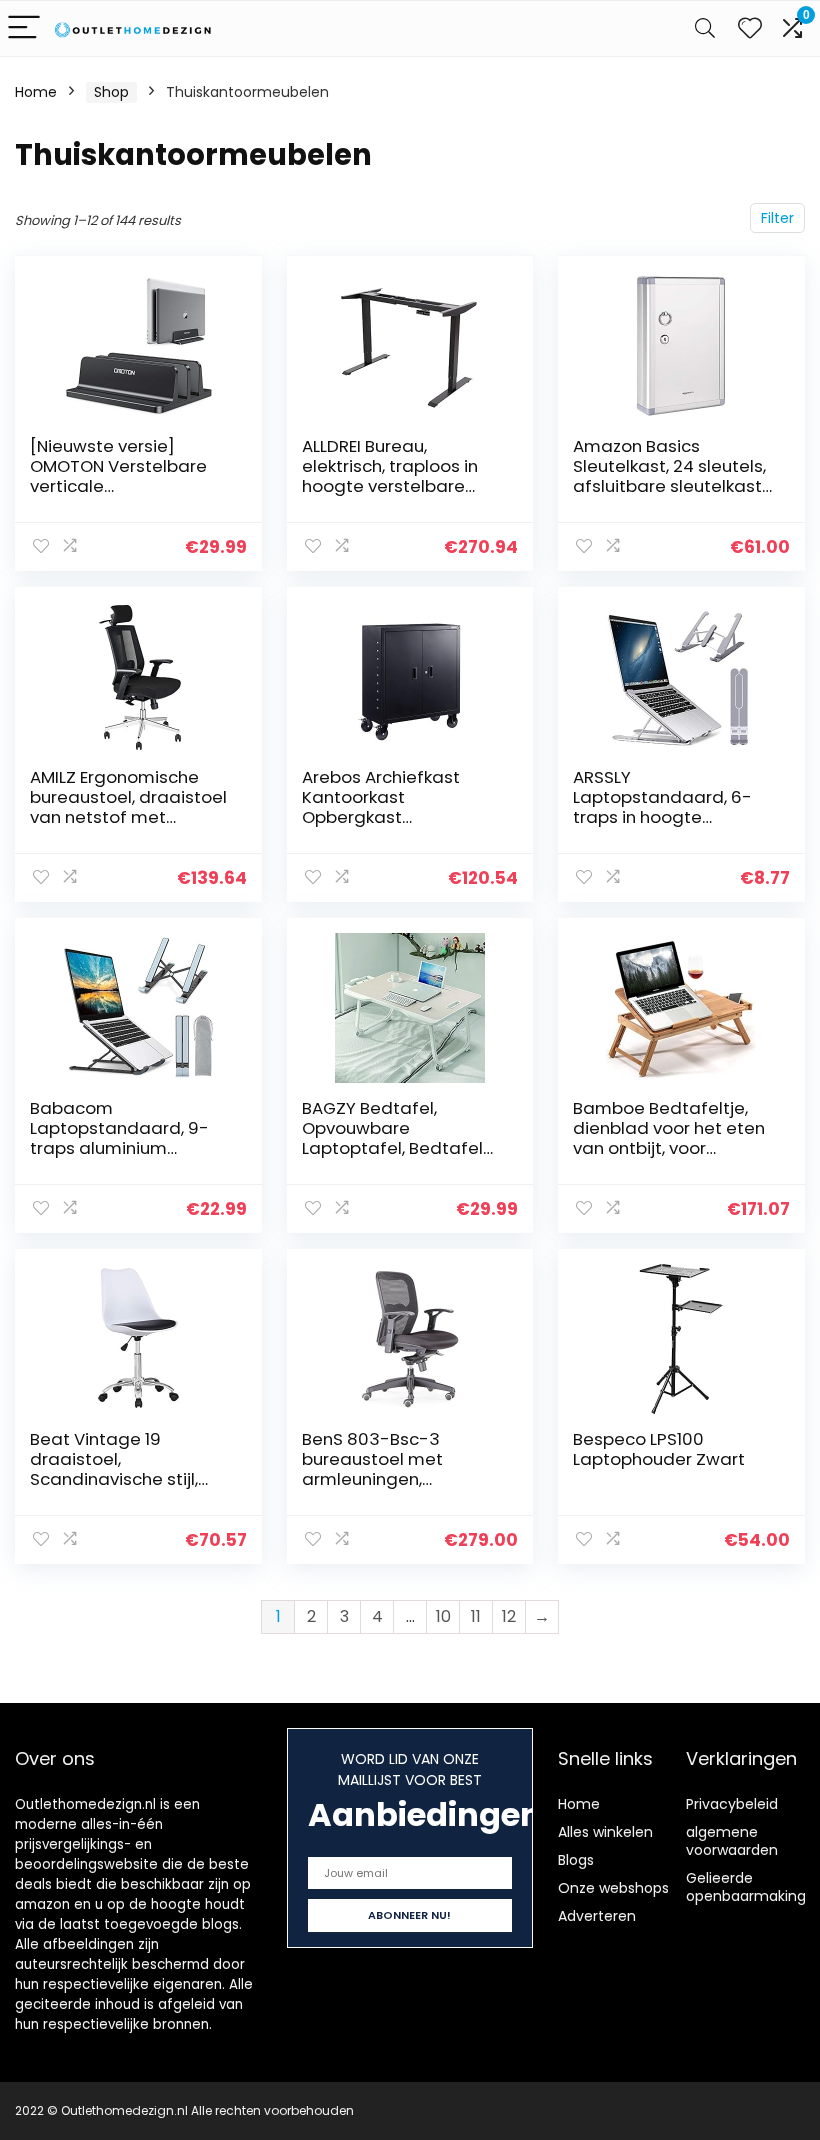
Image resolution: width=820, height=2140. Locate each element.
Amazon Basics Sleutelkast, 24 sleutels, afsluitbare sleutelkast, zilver (669, 476)
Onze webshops (613, 1888)
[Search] (705, 28)
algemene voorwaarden (732, 1841)
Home (36, 92)
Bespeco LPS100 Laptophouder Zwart (659, 1449)
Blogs (576, 1860)
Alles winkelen (605, 1832)
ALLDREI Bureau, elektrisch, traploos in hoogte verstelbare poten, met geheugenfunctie (390, 486)
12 (509, 1616)
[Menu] (24, 28)
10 (443, 1616)
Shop (111, 92)
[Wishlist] (750, 28)
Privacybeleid (732, 1804)
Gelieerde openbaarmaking (746, 1887)
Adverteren (597, 1916)
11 (476, 1616)
